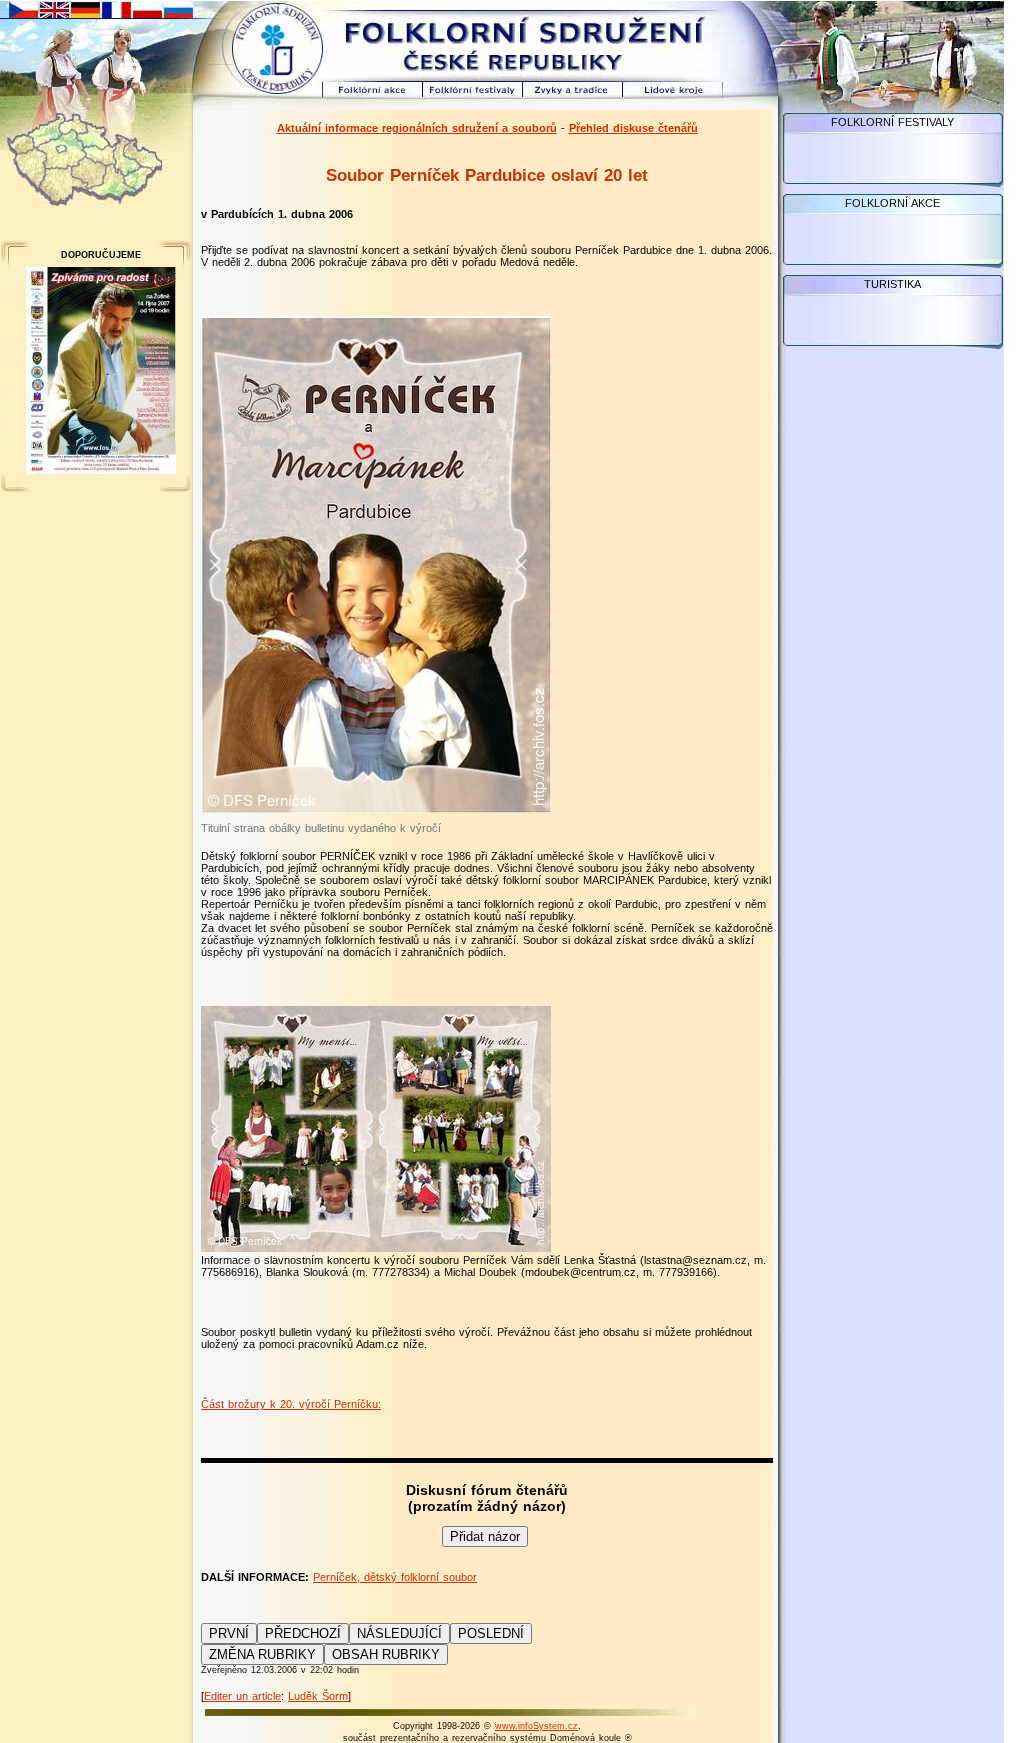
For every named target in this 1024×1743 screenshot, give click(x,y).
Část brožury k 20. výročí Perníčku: (291, 1404)
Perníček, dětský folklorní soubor (395, 1577)
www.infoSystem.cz (536, 1726)
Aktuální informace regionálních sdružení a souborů (417, 128)
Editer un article (242, 1696)
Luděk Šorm (318, 1696)
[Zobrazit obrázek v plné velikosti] (376, 809)
